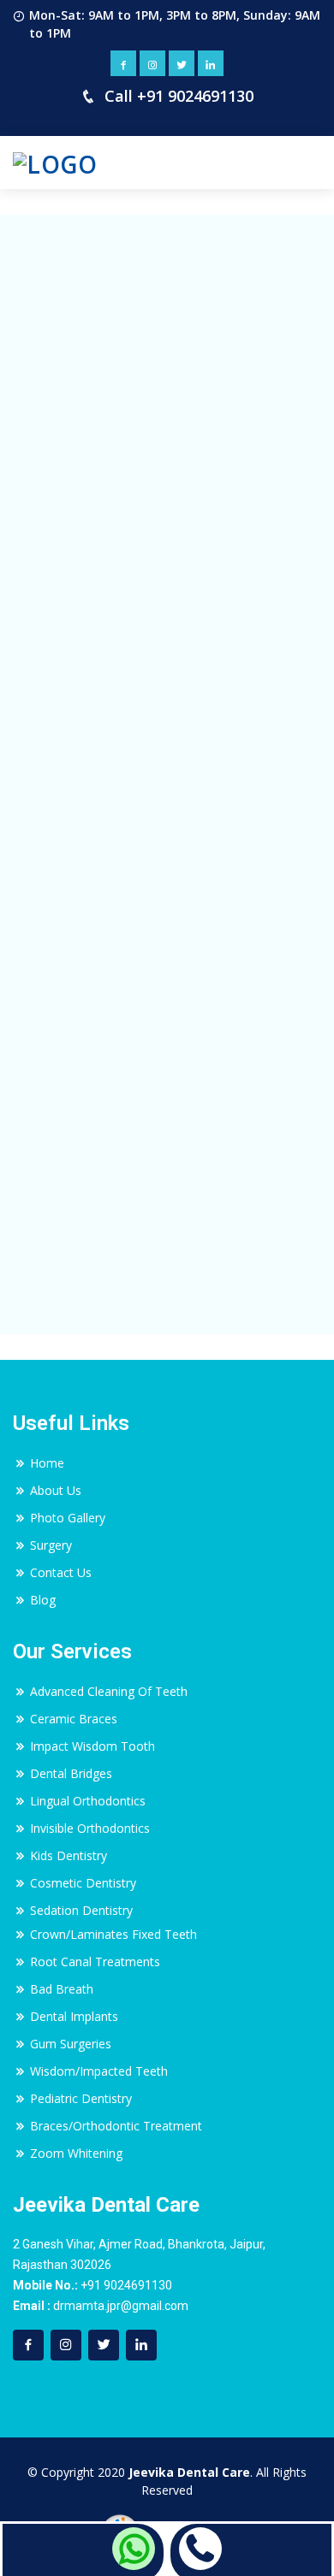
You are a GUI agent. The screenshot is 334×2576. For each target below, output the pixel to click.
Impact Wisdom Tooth (92, 1746)
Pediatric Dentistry (81, 2098)
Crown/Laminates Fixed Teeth (113, 1934)
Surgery (51, 1545)
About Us (56, 1490)
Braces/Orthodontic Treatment (116, 2126)
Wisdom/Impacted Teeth (99, 2071)
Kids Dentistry (69, 1855)
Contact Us (61, 1572)
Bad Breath (62, 1989)
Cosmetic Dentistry (83, 1883)
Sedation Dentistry (81, 1910)
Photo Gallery (68, 1518)
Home (47, 1463)
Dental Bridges (71, 1773)
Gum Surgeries (71, 2044)
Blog (43, 1600)
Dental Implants (74, 2016)
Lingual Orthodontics (88, 1801)
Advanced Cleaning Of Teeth (109, 1691)
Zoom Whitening (76, 2153)
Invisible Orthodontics (90, 1828)
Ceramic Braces (74, 1719)
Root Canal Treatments (95, 1962)
